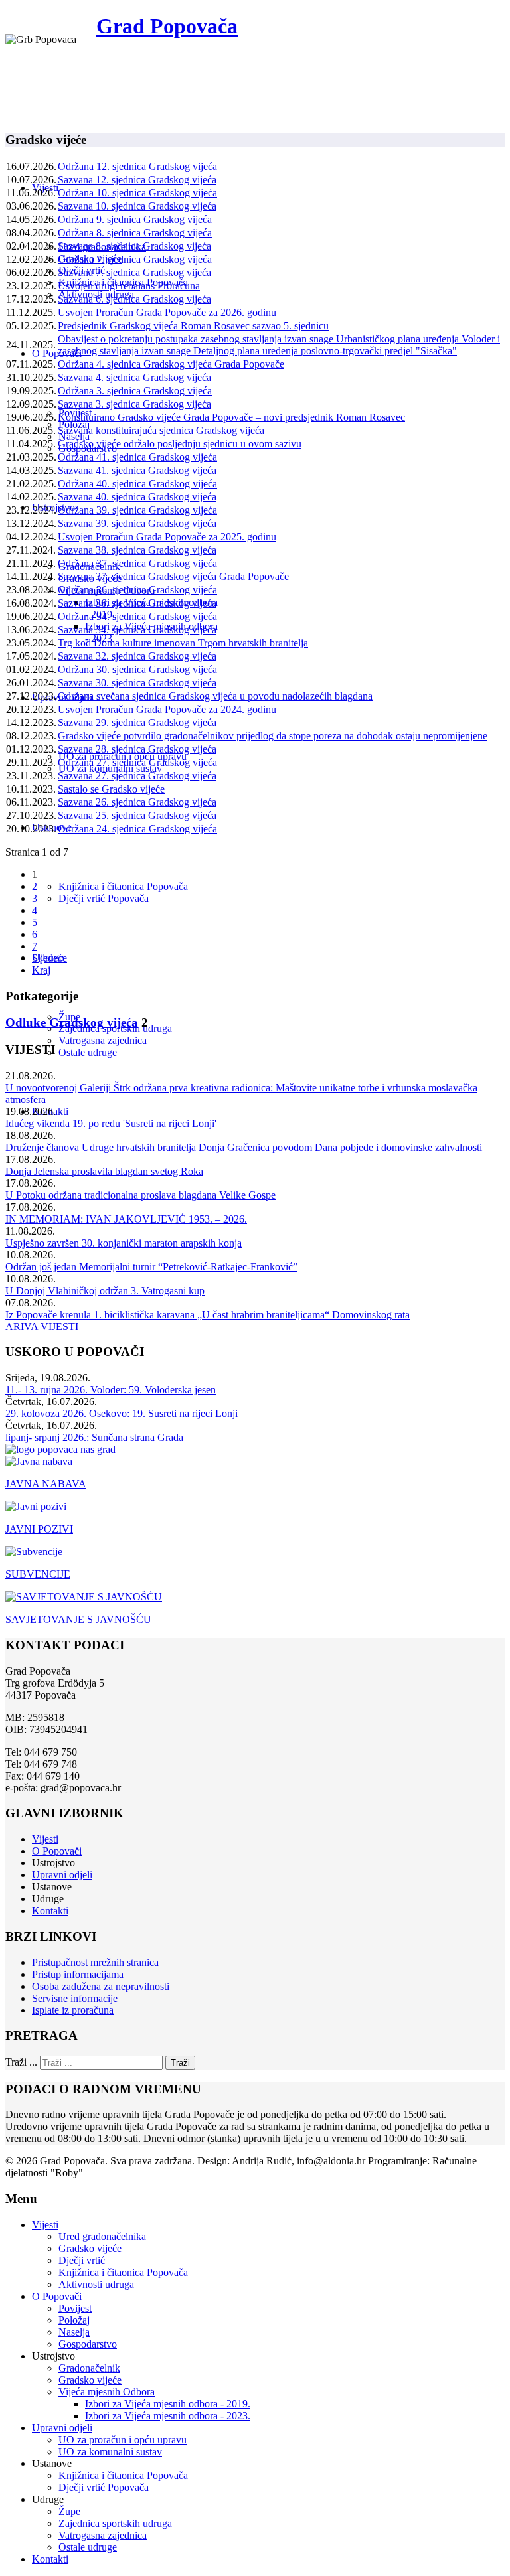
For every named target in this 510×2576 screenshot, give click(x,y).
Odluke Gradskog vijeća (72, 1023)
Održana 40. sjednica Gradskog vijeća (137, 484)
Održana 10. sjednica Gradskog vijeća (137, 193)
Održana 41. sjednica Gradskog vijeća (137, 457)
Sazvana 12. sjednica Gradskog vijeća (137, 180)
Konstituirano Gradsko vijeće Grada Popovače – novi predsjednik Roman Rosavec (231, 417)
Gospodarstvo (88, 2344)
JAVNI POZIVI (39, 1529)
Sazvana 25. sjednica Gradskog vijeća (137, 815)
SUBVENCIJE (38, 1574)
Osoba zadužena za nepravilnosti (101, 1986)
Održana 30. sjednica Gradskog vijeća (137, 669)
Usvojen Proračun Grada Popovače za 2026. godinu (167, 312)
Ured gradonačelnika (102, 2236)
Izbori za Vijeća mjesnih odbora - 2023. (168, 2416)
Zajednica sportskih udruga (115, 2523)
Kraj (41, 970)
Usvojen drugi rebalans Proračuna (129, 286)
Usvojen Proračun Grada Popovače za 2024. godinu (167, 709)
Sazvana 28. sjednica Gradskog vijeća (137, 749)
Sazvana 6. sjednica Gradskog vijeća (134, 299)
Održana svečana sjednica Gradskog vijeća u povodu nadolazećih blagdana (215, 696)
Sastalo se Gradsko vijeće (111, 789)
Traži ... (21, 2062)
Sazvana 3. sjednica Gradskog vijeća (134, 404)
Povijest (75, 2308)
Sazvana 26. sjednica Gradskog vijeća (137, 802)
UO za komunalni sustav (110, 2452)
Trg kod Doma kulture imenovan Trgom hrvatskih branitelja (183, 643)
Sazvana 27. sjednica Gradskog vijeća (137, 776)
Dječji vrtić (82, 2260)
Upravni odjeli (62, 1875)
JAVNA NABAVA (46, 1484)
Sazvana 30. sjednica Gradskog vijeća (137, 683)
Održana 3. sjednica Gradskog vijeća (135, 391)
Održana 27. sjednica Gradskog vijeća (137, 762)
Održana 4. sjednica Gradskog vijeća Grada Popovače (171, 364)
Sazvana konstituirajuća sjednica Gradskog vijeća (161, 430)
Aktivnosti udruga (96, 2284)
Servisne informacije (75, 1998)
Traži (180, 2063)
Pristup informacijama (78, 1974)
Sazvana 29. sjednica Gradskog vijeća (137, 722)
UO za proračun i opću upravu (123, 2440)
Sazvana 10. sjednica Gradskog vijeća (137, 206)
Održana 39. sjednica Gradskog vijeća (137, 510)
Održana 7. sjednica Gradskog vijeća (135, 259)
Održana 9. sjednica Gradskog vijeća (135, 219)
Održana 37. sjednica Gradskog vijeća (137, 563)
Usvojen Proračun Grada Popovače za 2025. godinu (167, 537)
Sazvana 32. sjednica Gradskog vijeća (137, 656)
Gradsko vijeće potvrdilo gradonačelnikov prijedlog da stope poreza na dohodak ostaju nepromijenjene (273, 736)
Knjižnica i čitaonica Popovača (123, 886)
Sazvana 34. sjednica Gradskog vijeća (137, 630)
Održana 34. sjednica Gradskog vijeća (137, 616)
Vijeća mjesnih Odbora (107, 2392)
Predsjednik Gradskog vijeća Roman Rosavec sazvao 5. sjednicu (193, 326)
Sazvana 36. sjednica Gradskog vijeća (137, 603)
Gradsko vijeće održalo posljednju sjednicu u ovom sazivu (180, 444)
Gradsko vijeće (90, 2248)
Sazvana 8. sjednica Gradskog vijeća (134, 246)
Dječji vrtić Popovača (104, 898)
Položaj (74, 2320)
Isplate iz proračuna (73, 2010)
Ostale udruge (88, 1052)
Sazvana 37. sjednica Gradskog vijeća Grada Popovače (173, 576)
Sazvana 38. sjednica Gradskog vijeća (137, 550)
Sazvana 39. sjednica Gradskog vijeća (137, 523)
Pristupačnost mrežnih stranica (95, 1962)
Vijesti (45, 1839)
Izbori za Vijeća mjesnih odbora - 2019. (168, 2404)
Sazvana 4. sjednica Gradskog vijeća (134, 377)
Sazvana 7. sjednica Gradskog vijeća (134, 272)
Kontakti (50, 1911)
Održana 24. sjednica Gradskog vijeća (137, 829)
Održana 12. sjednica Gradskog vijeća (137, 166)
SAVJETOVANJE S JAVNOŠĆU (78, 1619)
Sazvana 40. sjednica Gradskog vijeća (137, 497)
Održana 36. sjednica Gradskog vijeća (137, 590)
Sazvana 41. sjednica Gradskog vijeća (137, 470)
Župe (69, 2511)
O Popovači (57, 353)
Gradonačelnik (89, 2368)
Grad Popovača (167, 26)
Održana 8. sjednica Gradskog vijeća (135, 233)
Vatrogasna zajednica (103, 1040)
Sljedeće (49, 958)
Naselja (74, 2332)
